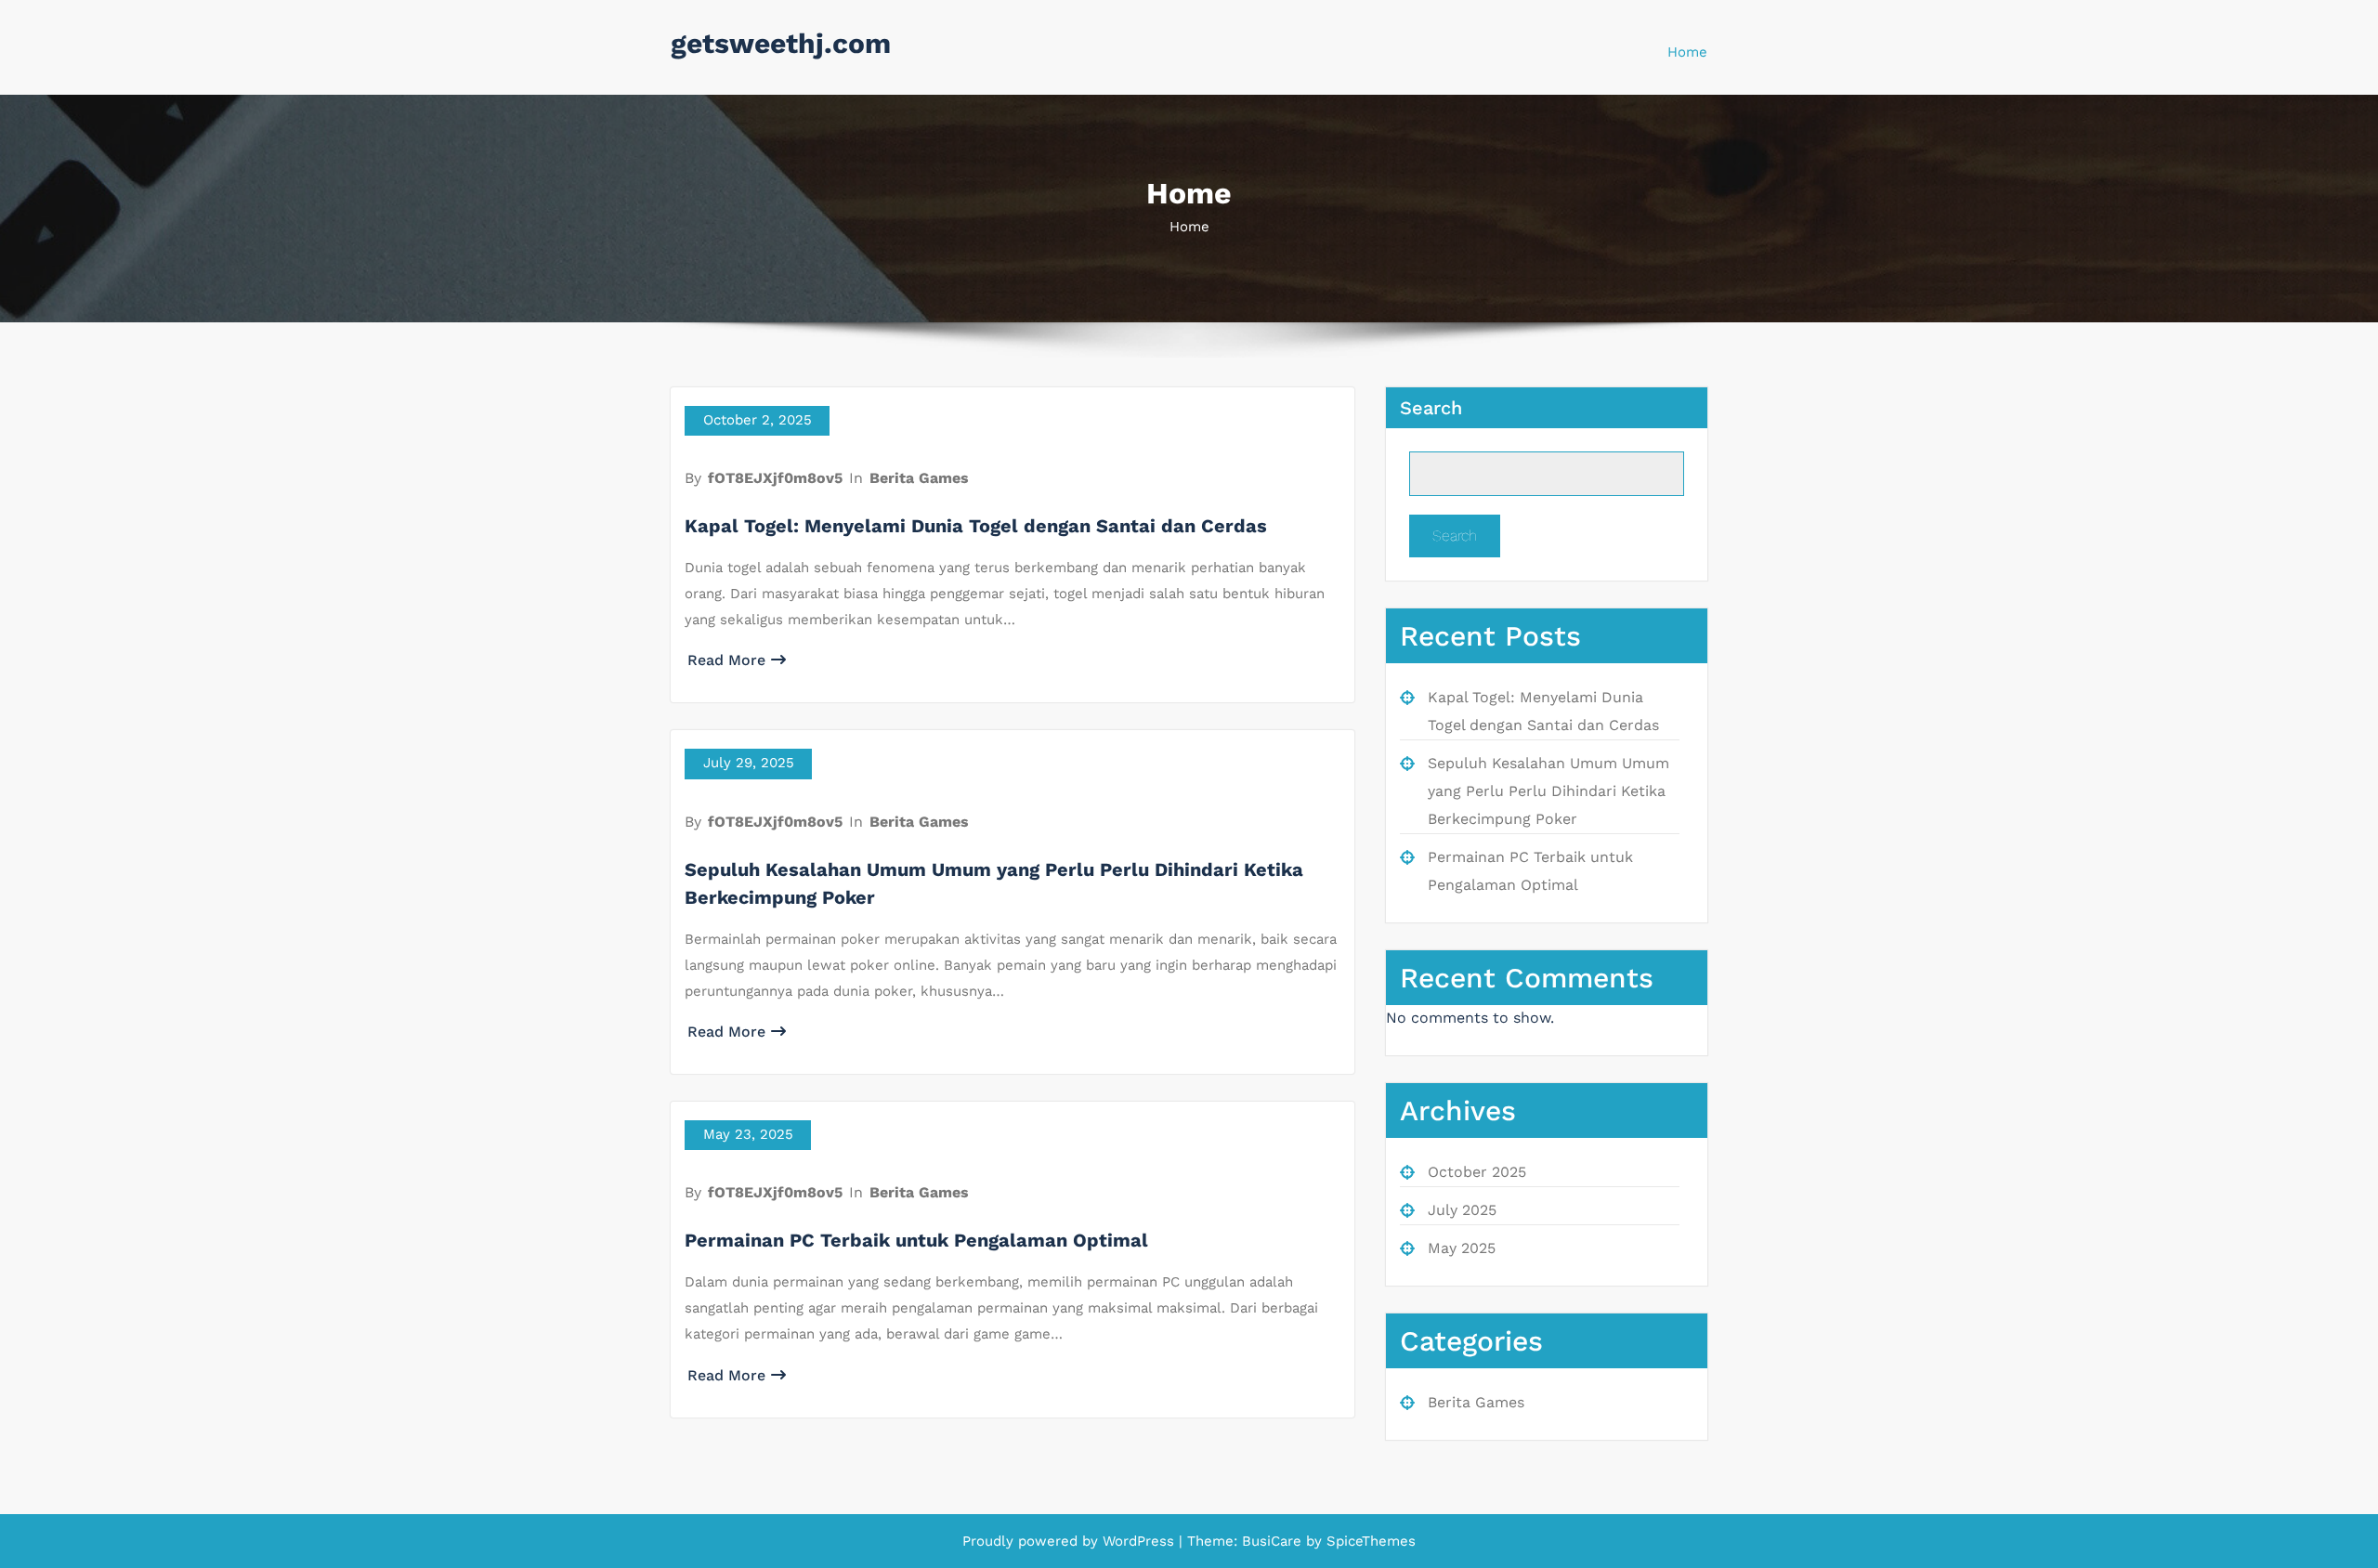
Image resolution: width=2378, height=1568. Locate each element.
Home (1687, 52)
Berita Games (919, 478)
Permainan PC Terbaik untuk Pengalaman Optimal (916, 1240)
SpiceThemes (1369, 1541)
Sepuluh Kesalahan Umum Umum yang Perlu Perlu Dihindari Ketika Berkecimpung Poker (1548, 791)
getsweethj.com (781, 43)
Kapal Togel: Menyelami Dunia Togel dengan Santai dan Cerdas (976, 526)
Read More (726, 660)
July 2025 (1462, 1210)
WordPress (1138, 1541)
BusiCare (1274, 1541)
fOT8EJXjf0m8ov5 (775, 478)
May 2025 (1462, 1248)
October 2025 (1477, 1172)
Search (1431, 408)
